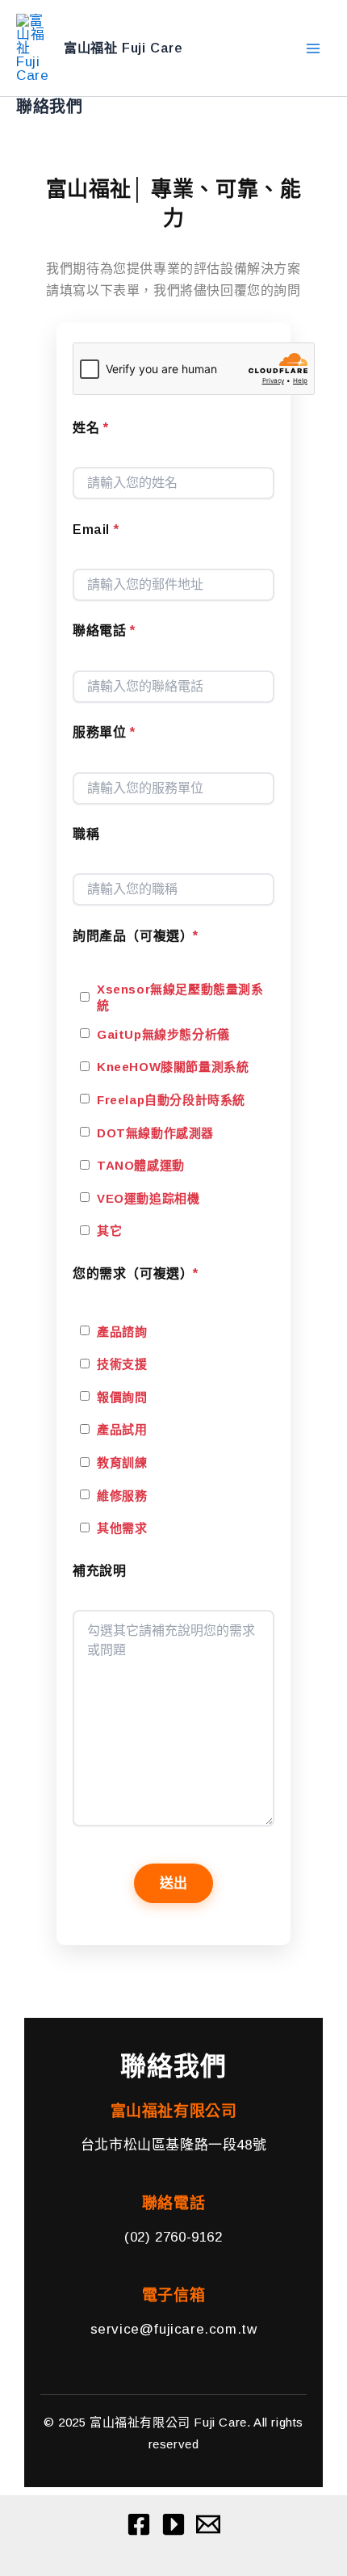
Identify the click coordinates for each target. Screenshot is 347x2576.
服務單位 (104, 732)
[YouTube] (173, 2524)
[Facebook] (139, 2524)
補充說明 (99, 1571)
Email (96, 529)
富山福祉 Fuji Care (123, 48)
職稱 (86, 834)
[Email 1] (208, 2524)
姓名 (90, 428)
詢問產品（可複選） (136, 936)
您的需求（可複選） (136, 1273)
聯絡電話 (104, 630)
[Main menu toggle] (313, 48)
